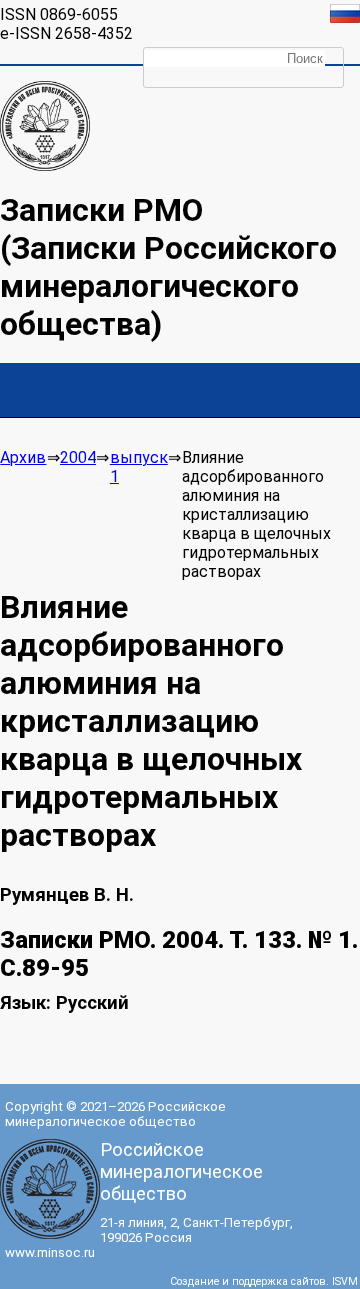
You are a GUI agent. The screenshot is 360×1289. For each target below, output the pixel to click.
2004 (78, 457)
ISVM (345, 1281)
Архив (23, 457)
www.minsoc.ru (50, 1252)
